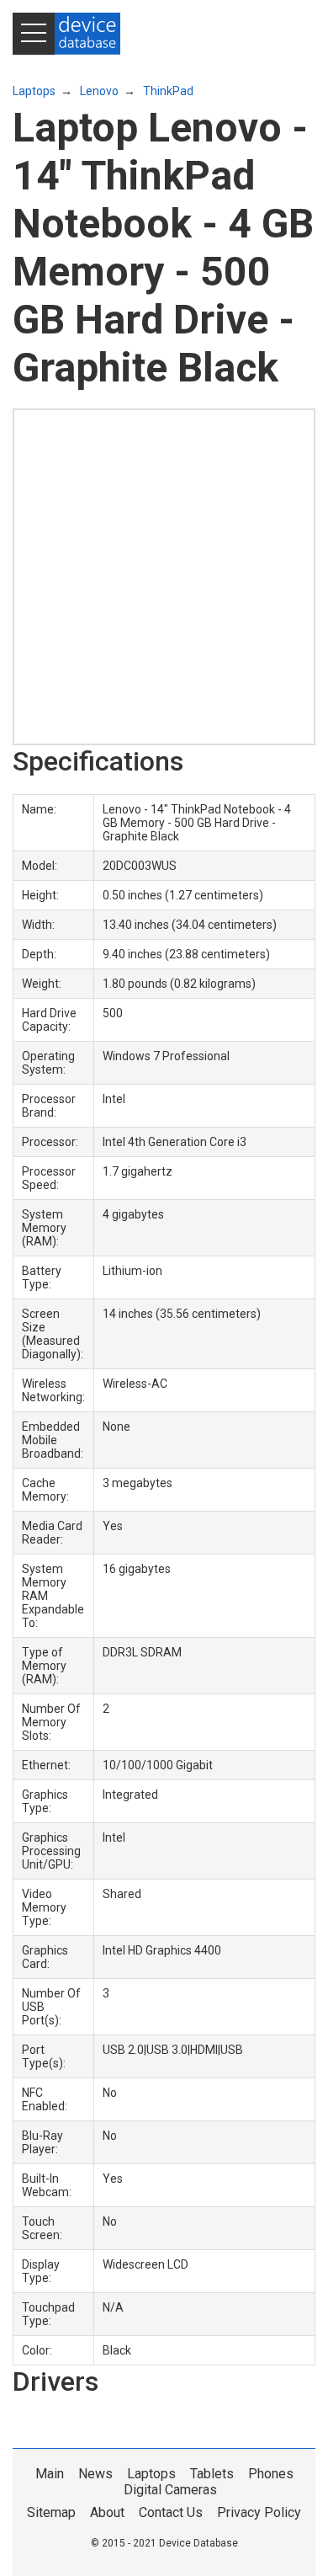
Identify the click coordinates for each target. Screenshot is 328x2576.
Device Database (198, 2543)
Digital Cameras (170, 2490)
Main (50, 2474)
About (107, 2512)
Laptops (34, 91)
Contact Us (171, 2512)
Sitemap (51, 2512)
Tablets (212, 2474)
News (95, 2474)
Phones (271, 2474)
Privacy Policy (259, 2512)
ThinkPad (168, 91)
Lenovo (99, 91)
